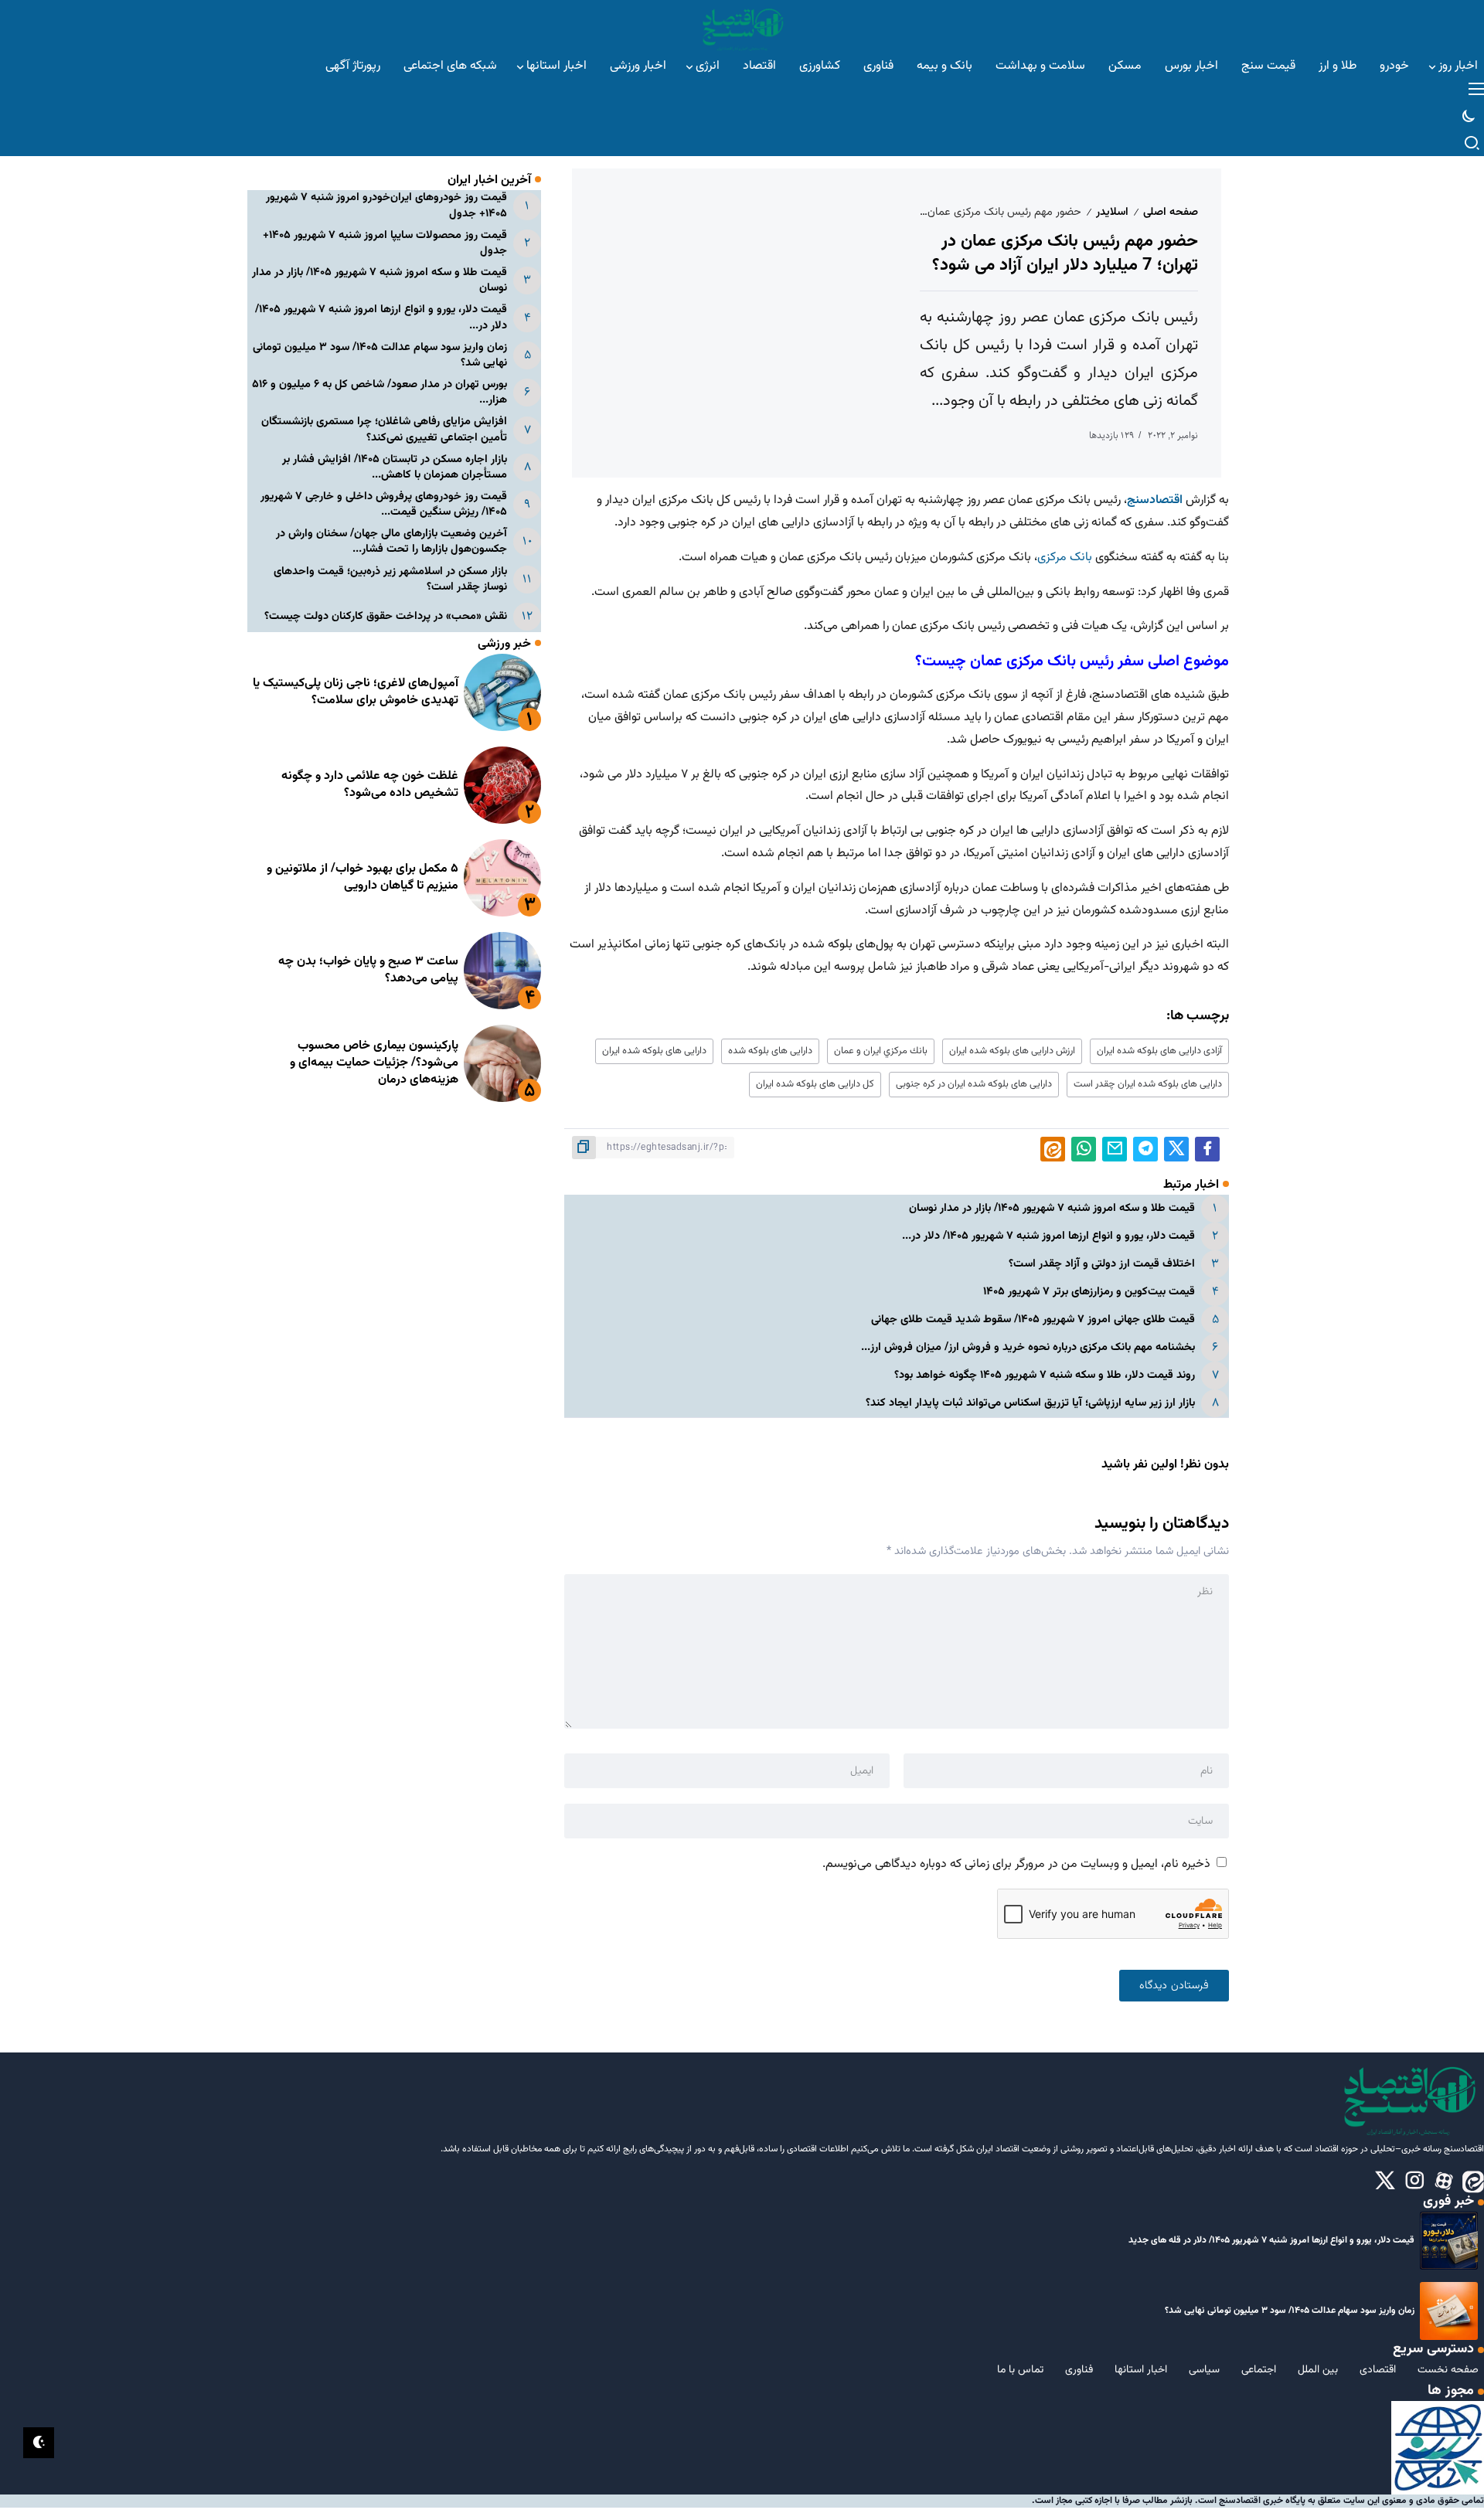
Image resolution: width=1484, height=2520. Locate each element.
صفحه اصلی (1171, 212)
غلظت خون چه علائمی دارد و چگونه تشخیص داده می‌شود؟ (370, 785)
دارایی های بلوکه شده (770, 1051)
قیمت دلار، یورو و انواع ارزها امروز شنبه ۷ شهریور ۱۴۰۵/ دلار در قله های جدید (1271, 2240)
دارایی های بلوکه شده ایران (654, 1051)
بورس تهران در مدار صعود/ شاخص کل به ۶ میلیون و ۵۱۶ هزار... (380, 392)
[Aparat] (1444, 2182)
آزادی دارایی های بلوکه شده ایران (1159, 1051)
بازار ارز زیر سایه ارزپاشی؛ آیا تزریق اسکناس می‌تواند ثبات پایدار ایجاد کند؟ (1030, 1403)
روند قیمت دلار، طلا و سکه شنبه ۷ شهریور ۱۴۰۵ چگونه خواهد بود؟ (1045, 1375)
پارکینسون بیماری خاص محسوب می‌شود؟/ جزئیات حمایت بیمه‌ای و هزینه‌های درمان (374, 1063)
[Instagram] (1414, 2182)
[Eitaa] (1473, 2182)
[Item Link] (502, 692)
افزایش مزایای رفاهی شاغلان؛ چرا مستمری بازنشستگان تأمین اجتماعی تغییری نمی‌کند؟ (384, 429)
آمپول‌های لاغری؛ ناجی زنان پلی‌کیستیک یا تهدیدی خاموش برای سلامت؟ (356, 692)
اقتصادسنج (1155, 500)
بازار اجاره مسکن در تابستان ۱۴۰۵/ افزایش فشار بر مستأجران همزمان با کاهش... (395, 466)
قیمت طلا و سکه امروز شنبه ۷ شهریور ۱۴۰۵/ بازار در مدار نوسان (1052, 1208)
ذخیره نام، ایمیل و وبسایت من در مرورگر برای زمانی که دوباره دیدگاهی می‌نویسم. (1016, 1864)
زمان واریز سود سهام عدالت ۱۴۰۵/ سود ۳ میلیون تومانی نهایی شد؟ (380, 354)
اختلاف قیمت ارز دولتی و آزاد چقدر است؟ (1102, 1264)
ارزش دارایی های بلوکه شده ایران (1012, 1051)
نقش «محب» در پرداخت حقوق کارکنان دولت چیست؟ (386, 616)
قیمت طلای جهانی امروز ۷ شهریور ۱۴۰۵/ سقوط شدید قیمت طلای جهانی (1033, 1320)
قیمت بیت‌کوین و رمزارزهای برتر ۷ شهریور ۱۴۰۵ (1089, 1292)
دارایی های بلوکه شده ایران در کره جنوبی (974, 1084)
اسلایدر (1112, 212)
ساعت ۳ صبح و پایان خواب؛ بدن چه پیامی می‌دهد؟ (368, 970)
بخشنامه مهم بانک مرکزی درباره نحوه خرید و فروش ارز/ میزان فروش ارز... (1028, 1347)
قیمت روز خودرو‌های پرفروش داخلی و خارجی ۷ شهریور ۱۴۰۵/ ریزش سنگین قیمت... (384, 504)
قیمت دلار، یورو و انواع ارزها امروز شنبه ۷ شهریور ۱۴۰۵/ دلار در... (1048, 1236)
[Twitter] (1385, 2182)
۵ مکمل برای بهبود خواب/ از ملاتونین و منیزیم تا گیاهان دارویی (362, 877)
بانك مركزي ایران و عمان (881, 1051)
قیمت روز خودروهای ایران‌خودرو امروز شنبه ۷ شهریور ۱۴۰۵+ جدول (386, 205)
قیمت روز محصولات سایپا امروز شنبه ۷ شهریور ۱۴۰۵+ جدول (385, 243)
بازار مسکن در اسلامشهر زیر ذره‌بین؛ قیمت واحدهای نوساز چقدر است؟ (390, 578)
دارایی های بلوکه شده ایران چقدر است (1148, 1084)
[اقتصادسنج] (742, 27)
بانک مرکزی (1066, 558)
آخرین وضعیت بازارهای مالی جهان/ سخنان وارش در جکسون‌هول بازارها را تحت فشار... (391, 541)
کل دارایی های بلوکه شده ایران (815, 1084)
